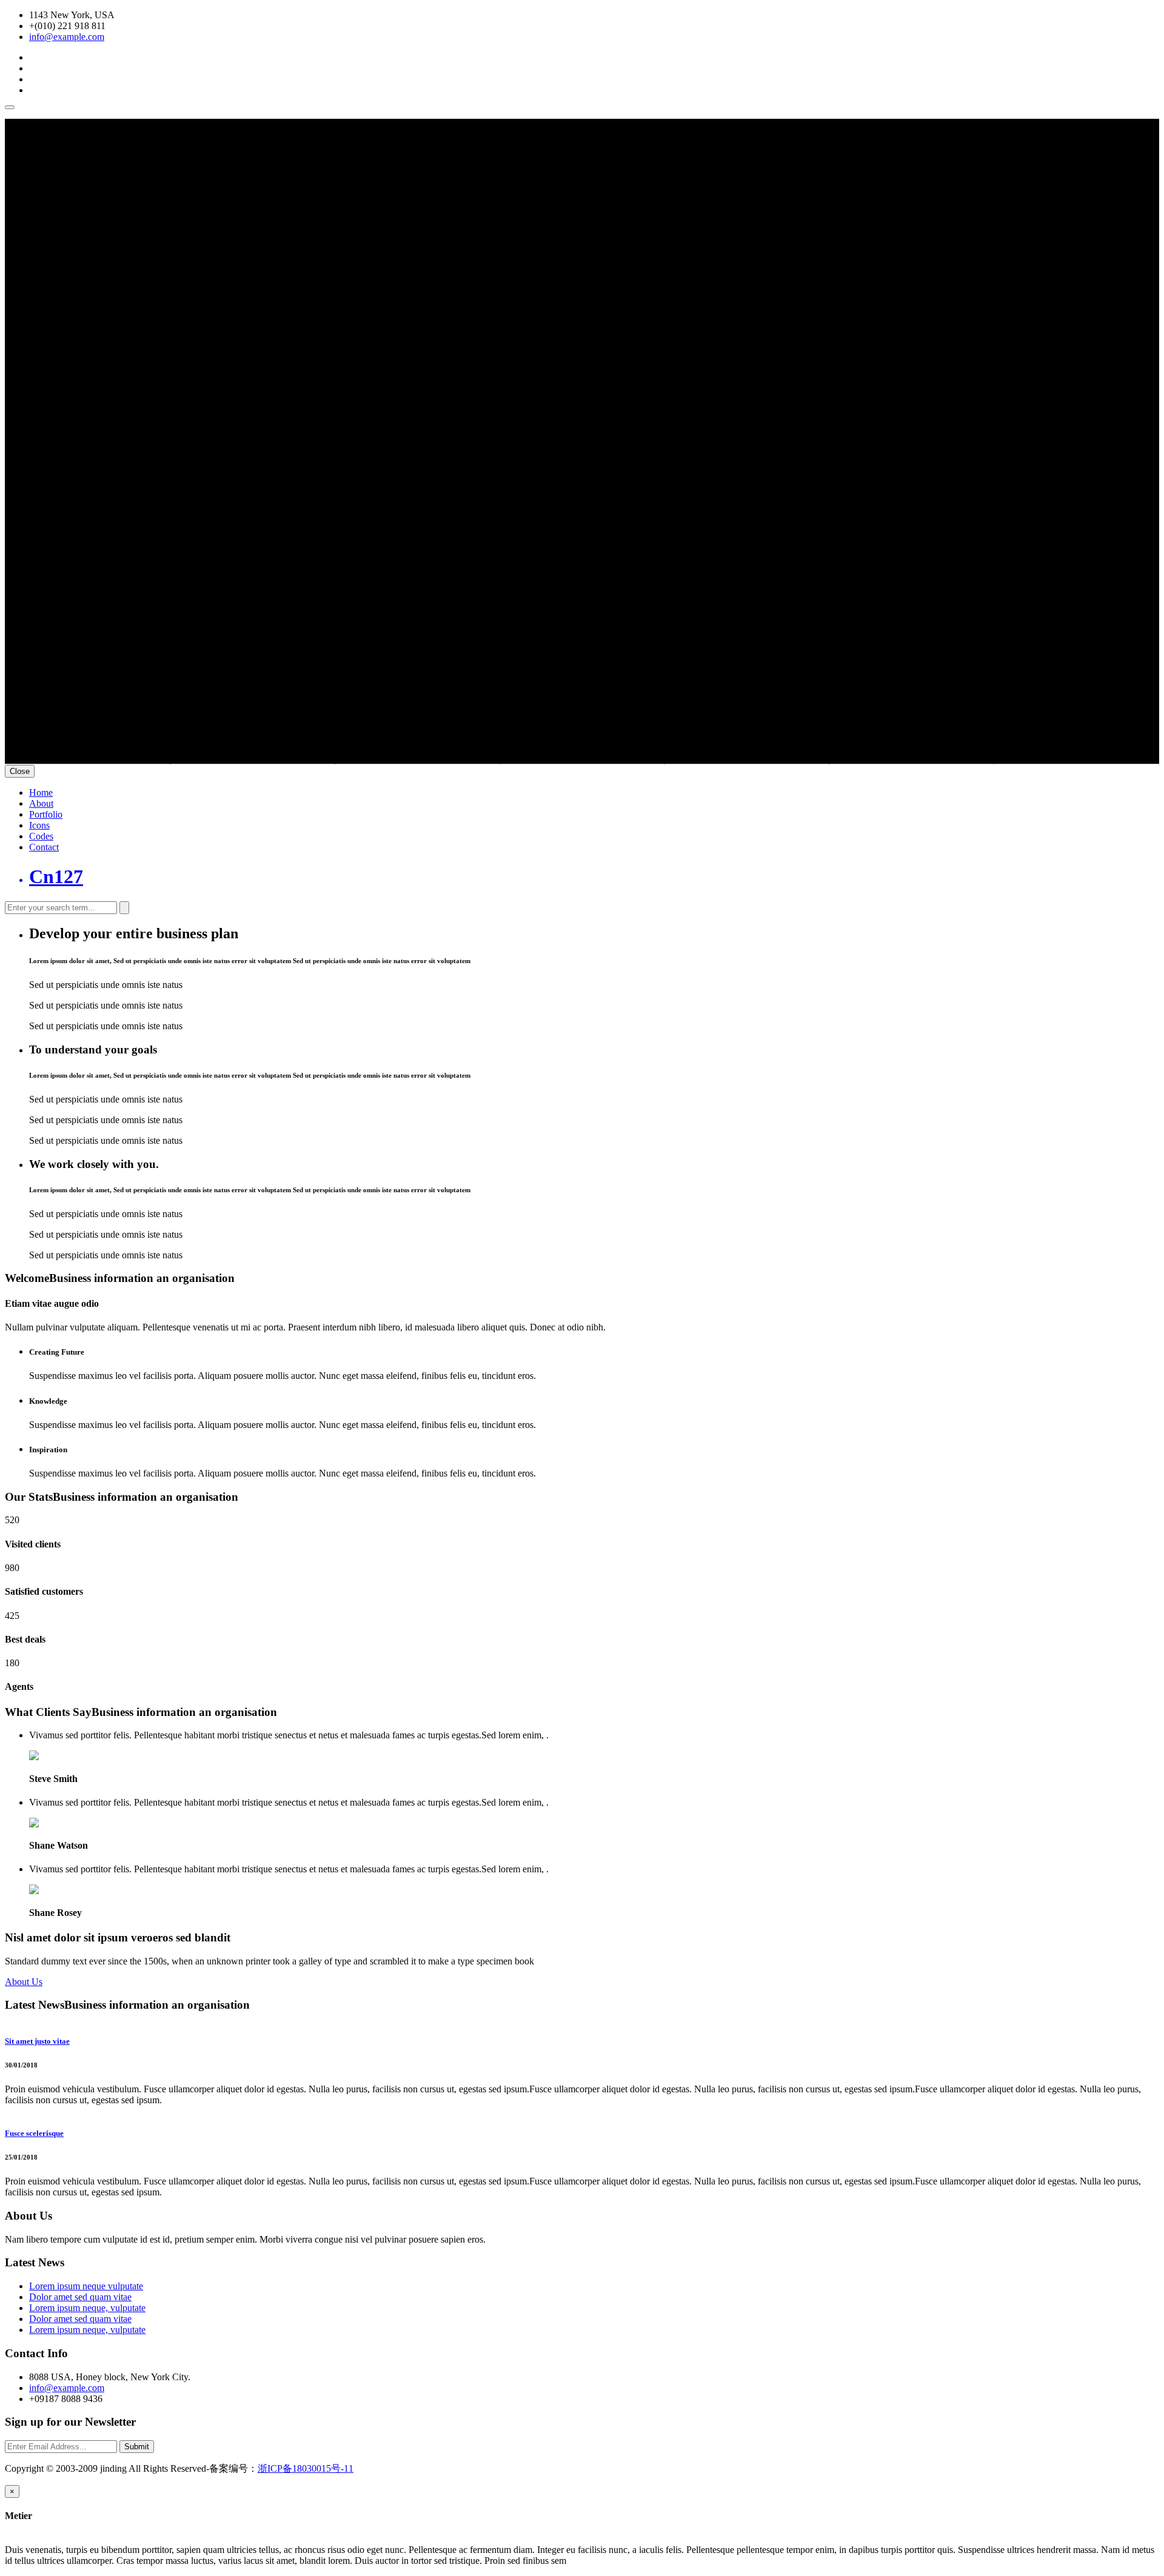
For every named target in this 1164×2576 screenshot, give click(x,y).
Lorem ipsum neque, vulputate (87, 2308)
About (41, 803)
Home (41, 792)
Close (20, 771)
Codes (41, 836)
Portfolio (46, 814)
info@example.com (67, 37)
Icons (39, 825)
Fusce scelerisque (34, 2133)
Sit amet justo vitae (37, 2041)
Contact (44, 847)
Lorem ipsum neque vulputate (86, 2286)
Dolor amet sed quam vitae (80, 2297)
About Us (24, 1982)
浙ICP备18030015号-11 (306, 2468)
